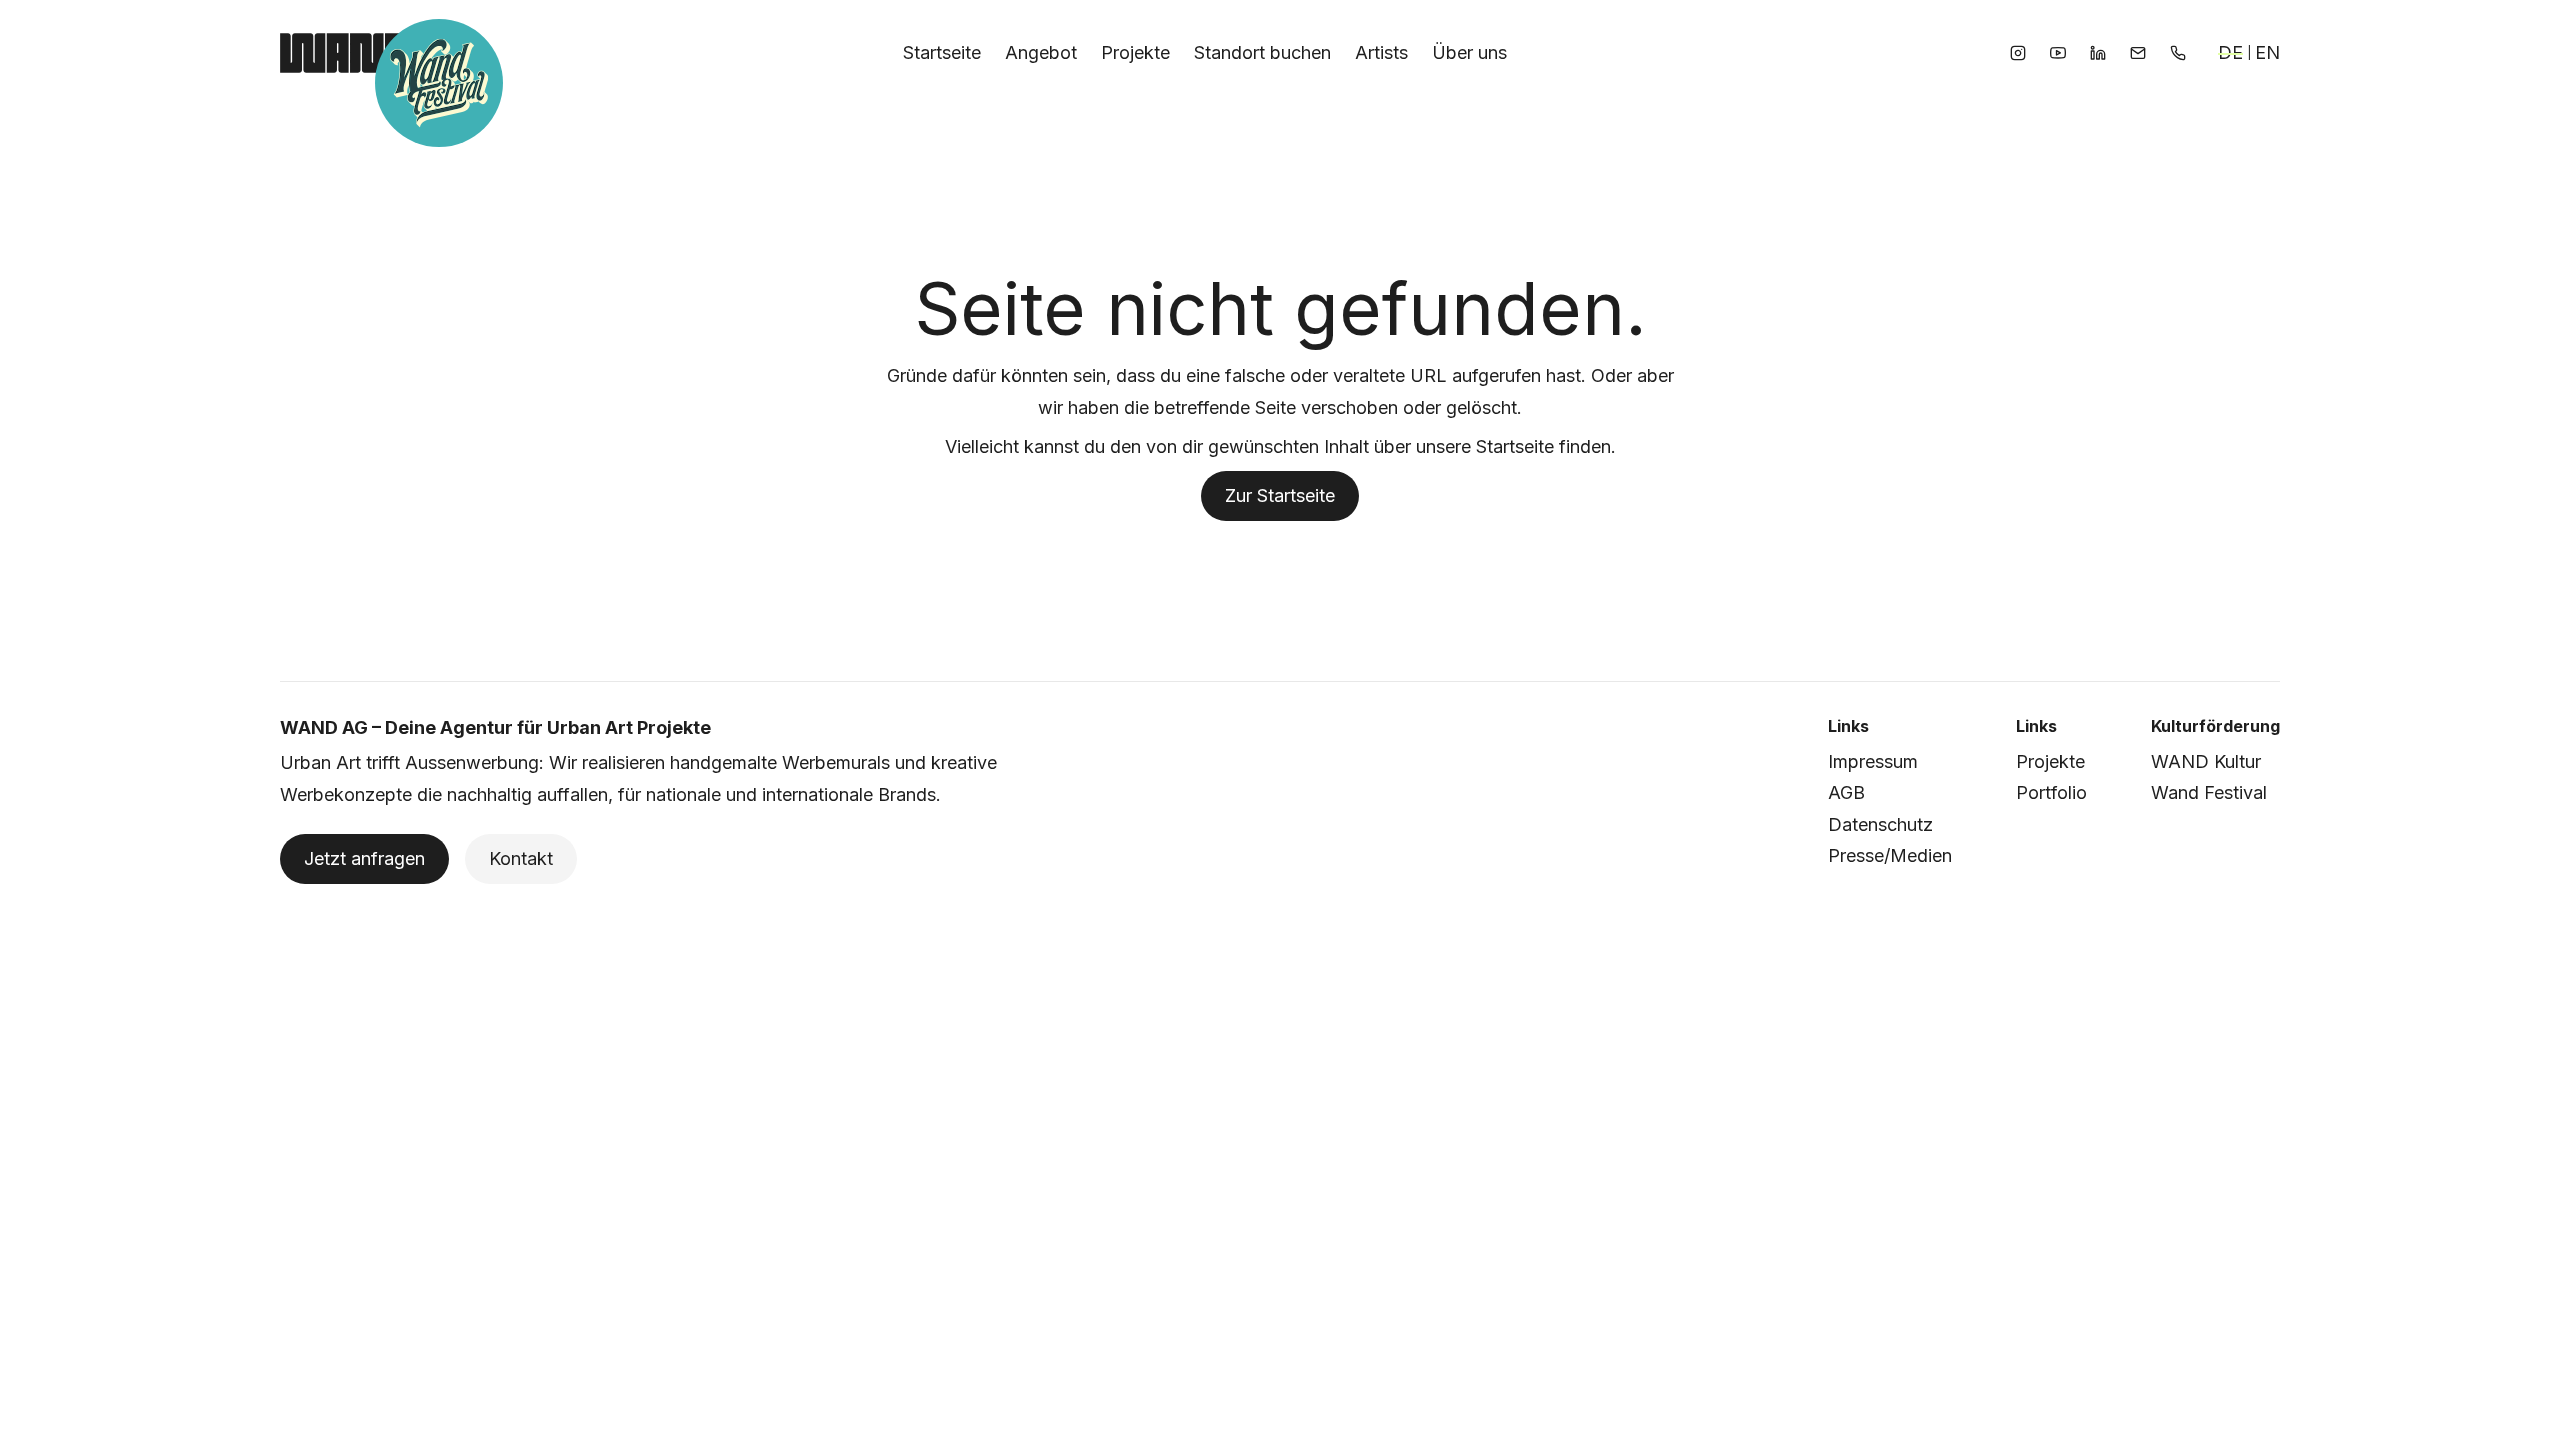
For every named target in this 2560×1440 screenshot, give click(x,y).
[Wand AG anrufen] (2178, 53)
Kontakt (521, 858)
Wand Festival (2209, 792)
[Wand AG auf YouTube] (2058, 53)
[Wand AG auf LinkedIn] (2098, 53)
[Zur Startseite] (343, 53)
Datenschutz (1880, 824)
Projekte (2050, 761)
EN (2267, 52)
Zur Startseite (1280, 495)
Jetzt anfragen (364, 858)
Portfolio (2051, 792)
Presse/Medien (1890, 855)
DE (2230, 52)
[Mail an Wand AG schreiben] (2138, 53)
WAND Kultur (2206, 761)
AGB (1846, 792)
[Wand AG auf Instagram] (2018, 53)
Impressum (1873, 761)
